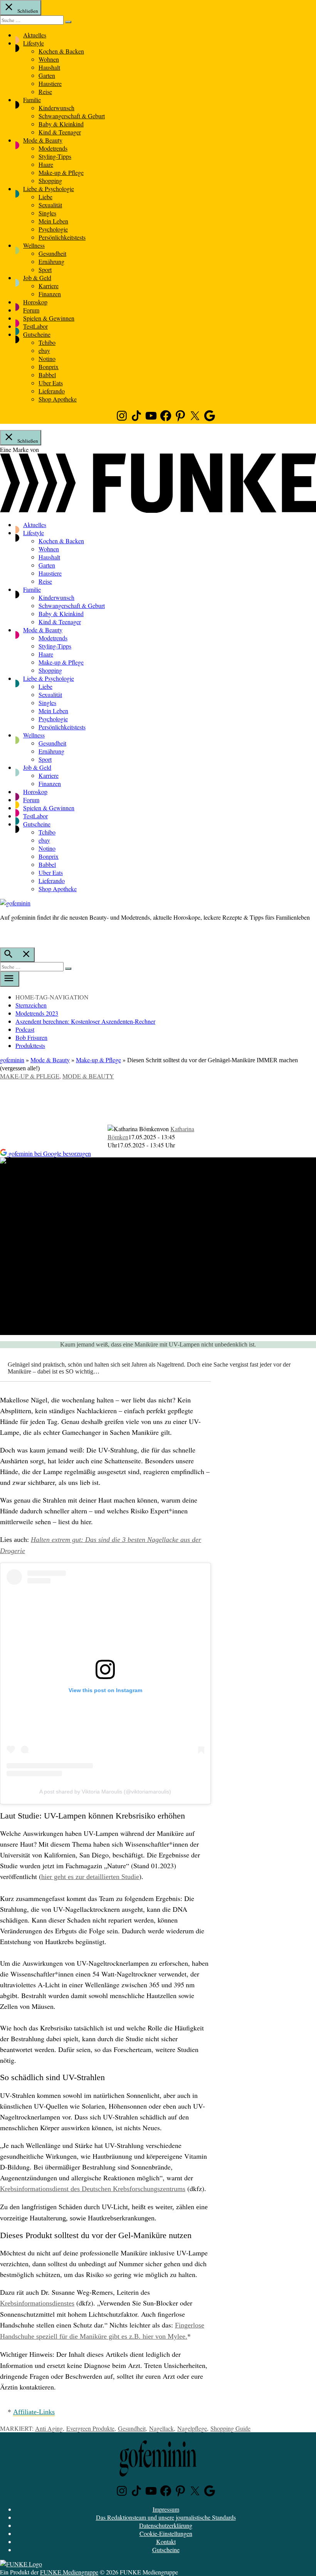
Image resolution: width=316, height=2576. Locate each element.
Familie (32, 100)
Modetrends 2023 (37, 1013)
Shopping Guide (230, 2428)
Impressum (166, 2509)
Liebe (45, 197)
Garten (47, 75)
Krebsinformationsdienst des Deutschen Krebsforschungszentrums (93, 2189)
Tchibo (47, 342)
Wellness (34, 245)
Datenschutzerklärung (166, 2525)
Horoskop (35, 302)
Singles (47, 213)
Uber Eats (51, 383)
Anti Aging (49, 2428)
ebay (44, 350)
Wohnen (49, 59)
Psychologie (53, 229)
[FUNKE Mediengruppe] (21, 2564)
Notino (47, 359)
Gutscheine (37, 334)
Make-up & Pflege (61, 172)
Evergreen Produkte (90, 2428)
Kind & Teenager (60, 132)
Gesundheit (52, 253)
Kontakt (166, 2542)
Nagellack (161, 2428)
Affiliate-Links (34, 2412)
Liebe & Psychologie (49, 189)
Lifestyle (34, 43)
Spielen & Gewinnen (49, 318)
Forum (31, 310)
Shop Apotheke (58, 399)
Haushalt (49, 67)
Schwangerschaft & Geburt (72, 116)
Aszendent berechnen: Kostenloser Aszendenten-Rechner (85, 1021)
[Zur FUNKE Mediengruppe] (158, 510)
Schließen (27, 11)
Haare (46, 164)
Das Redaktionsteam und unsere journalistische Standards (166, 2517)
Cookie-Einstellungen (166, 2533)
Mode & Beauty (43, 140)
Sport (45, 270)
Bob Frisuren (31, 1037)
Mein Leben (53, 221)
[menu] (10, 979)
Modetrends (53, 148)
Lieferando (52, 391)
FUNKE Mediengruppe (69, 2572)
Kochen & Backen (61, 51)
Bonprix (49, 367)
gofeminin (12, 1060)
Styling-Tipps (55, 156)
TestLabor (35, 326)
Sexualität (50, 205)
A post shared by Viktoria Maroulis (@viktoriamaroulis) (105, 1792)
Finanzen (50, 294)
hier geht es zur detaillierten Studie (90, 1877)
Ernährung (51, 261)
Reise (45, 92)
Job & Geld (37, 278)
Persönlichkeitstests (62, 237)
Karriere (49, 286)
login (4, 933)
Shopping (50, 181)
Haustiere (50, 83)
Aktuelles (35, 35)
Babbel (47, 375)
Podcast (25, 1029)
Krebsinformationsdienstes (37, 2303)
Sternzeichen (31, 1005)
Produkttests (30, 1045)
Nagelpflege (192, 2428)
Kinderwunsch (56, 108)
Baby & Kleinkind (61, 124)
